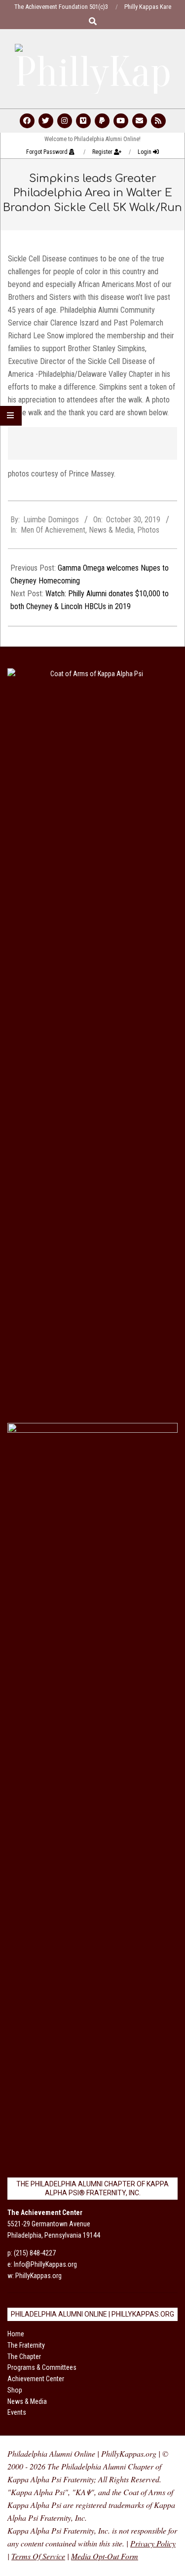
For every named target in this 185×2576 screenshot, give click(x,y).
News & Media (111, 530)
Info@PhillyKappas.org (45, 2264)
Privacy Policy (153, 2543)
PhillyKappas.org (38, 2276)
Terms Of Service (38, 2556)
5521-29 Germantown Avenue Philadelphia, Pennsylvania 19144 (54, 2224)
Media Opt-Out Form (105, 2556)
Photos (148, 530)
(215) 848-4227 (35, 2253)
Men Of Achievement (53, 530)
